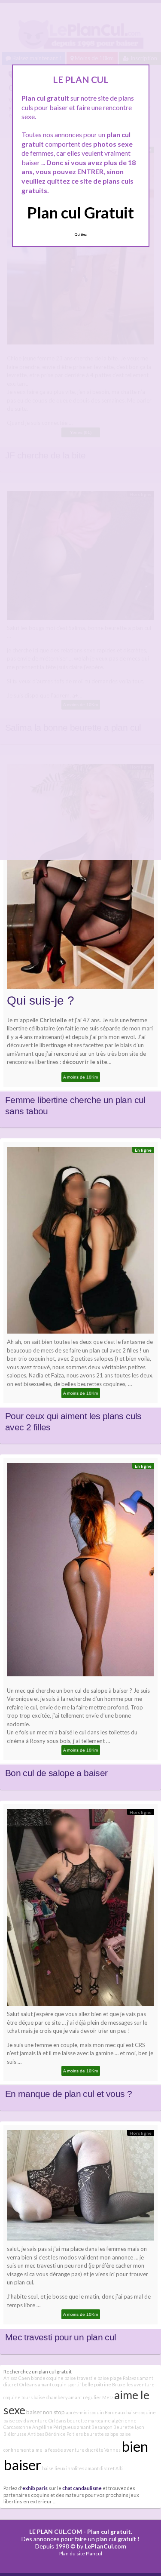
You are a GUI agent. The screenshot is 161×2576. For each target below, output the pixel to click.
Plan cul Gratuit (80, 212)
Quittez (80, 234)
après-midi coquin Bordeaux (96, 2412)
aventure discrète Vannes (92, 2450)
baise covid (15, 2421)
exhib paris (35, 2488)
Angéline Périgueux (54, 2427)
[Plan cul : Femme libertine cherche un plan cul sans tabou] (80, 879)
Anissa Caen (17, 2378)
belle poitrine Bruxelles (108, 2384)
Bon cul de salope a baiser (56, 1773)
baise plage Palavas (118, 2378)
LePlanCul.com (105, 2546)
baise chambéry (50, 2397)
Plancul (94, 2553)
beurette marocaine (89, 2421)
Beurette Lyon (129, 2427)
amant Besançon (95, 2427)
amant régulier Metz (91, 2397)
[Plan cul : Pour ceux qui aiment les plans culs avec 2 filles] (80, 1242)
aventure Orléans (47, 2421)
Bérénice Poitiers (64, 2434)
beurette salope (101, 2434)
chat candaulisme (82, 2488)
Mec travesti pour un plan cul (61, 2337)
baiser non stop (46, 2412)
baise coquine (141, 2412)
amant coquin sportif (59, 2384)
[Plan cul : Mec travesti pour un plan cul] (80, 2187)
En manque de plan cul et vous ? (68, 2094)
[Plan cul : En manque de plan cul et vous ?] (80, 1910)
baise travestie (80, 2378)
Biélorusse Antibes (24, 2434)
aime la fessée (47, 2450)
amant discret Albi (104, 2468)
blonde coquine (47, 2378)
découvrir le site (85, 1062)
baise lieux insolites (63, 2468)
